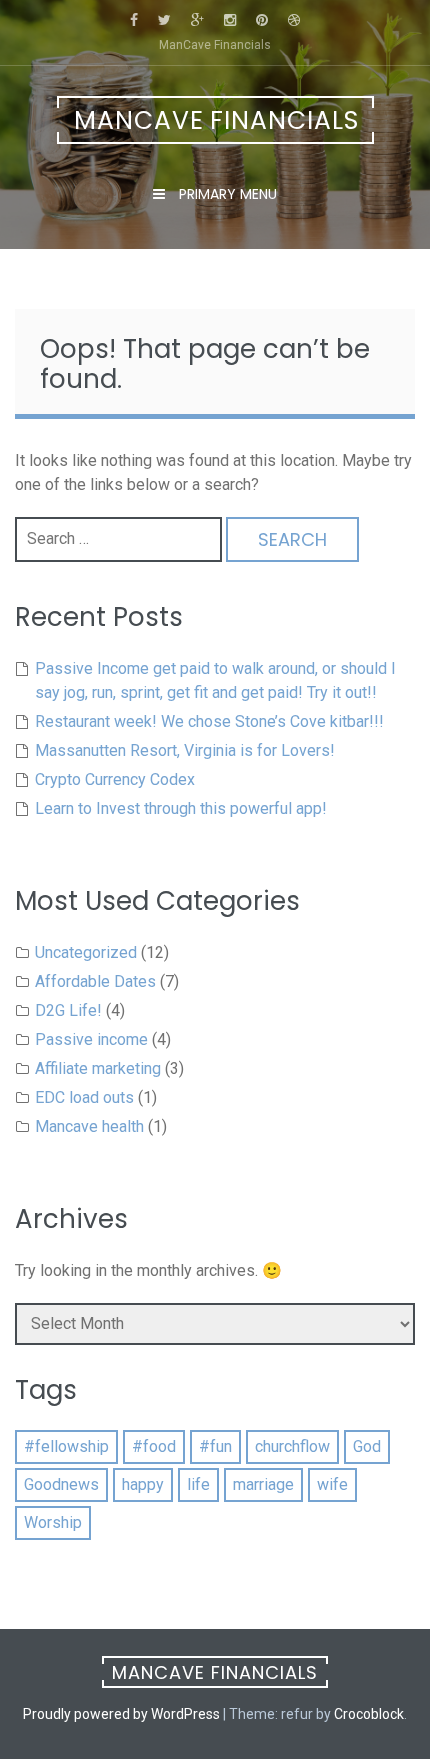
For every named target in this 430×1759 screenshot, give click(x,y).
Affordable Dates (95, 981)
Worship (53, 1522)
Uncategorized (86, 952)
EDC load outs (84, 1097)
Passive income (91, 1039)
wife (332, 1484)
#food (154, 1446)
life (198, 1484)
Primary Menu (226, 194)
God (367, 1446)
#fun (215, 1446)
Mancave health (89, 1126)
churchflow (292, 1446)
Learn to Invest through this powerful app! (181, 808)
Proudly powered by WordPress (121, 1714)
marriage (263, 1484)
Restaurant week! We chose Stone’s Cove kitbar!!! (209, 721)
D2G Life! (68, 1010)
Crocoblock (369, 1714)
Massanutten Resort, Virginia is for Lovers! (185, 750)
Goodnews (61, 1484)
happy (143, 1484)
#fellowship (66, 1446)
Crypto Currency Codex (115, 779)
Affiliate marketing (98, 1068)
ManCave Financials (216, 120)
